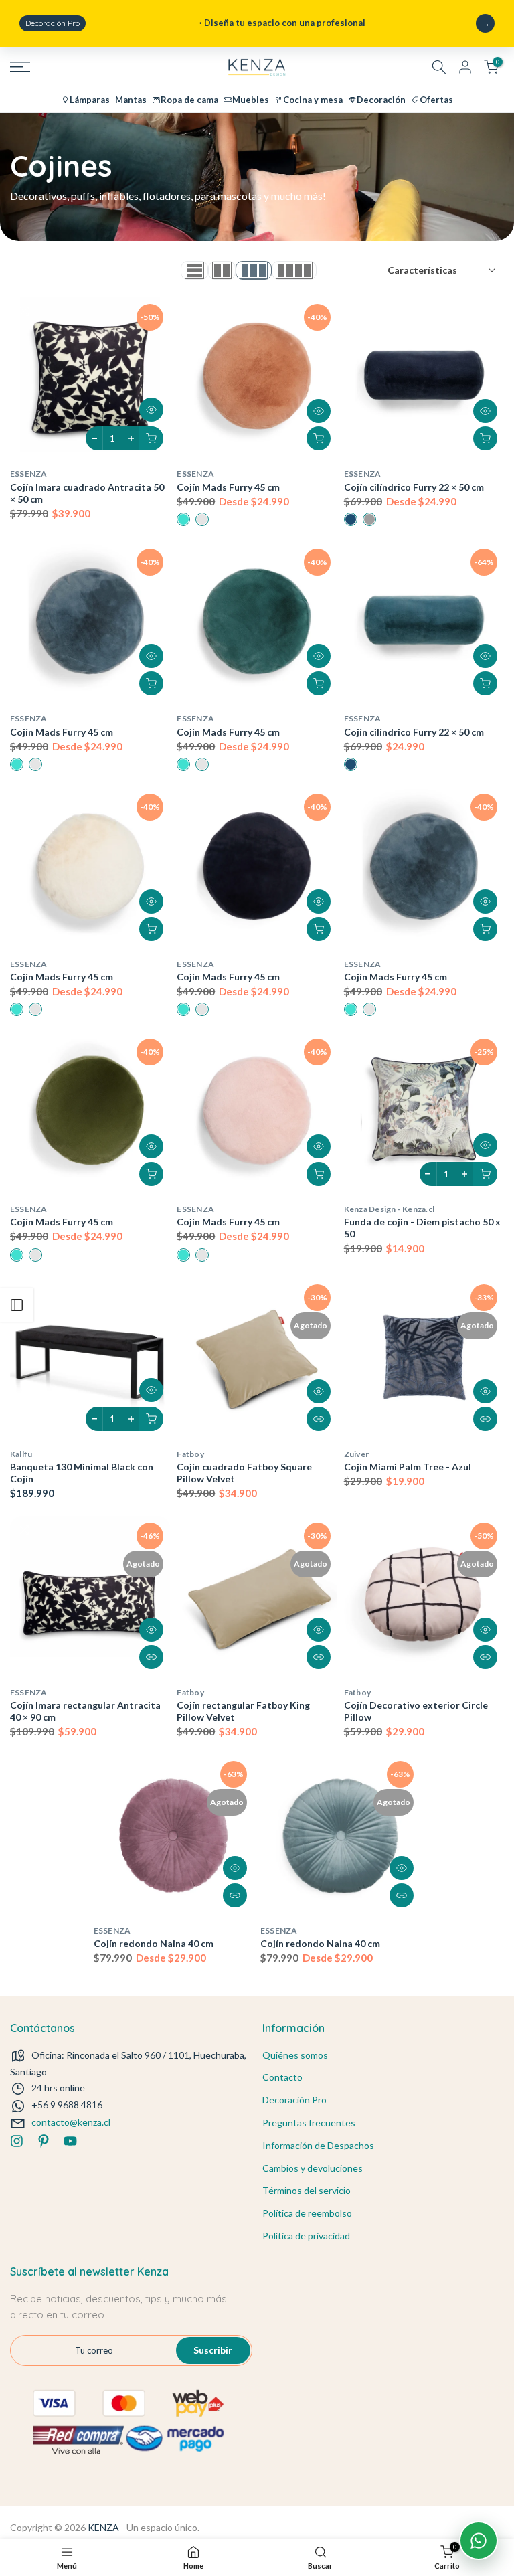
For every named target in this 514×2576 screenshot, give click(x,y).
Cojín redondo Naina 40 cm (154, 1943)
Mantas (131, 100)
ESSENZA (29, 474)
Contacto (282, 2077)
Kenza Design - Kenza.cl (390, 1209)
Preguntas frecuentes (309, 2123)
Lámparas (90, 100)
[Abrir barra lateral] (17, 1305)
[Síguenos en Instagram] (17, 2141)
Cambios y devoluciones (313, 2168)
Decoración (381, 100)
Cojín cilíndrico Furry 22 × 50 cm (414, 487)
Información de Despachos (318, 2145)
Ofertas (436, 100)
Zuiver (356, 1454)
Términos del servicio (307, 2190)
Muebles (251, 100)
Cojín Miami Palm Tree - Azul (408, 1467)
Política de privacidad (306, 2236)
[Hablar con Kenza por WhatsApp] (479, 2541)
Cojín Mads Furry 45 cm (228, 487)
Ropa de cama (189, 100)
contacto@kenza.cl (71, 2122)
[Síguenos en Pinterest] (44, 2141)
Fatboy (190, 1454)
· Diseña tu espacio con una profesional (195, 23)
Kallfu (21, 1454)
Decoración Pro (294, 2100)
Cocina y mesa (313, 100)
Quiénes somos (295, 2055)
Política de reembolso (307, 2213)
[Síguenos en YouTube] (70, 2141)
